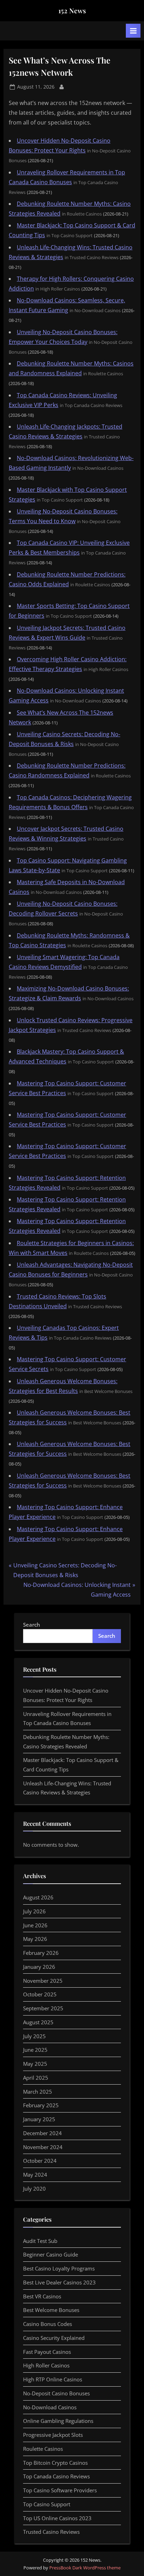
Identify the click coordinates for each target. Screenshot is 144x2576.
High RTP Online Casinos (53, 2379)
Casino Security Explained (54, 2338)
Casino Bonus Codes (48, 2324)
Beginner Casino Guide (51, 2254)
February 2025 (41, 2105)
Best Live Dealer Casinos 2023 (59, 2282)
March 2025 (38, 2092)
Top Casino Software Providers (60, 2490)
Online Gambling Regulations (58, 2421)
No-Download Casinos (50, 2407)
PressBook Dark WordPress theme (85, 2568)
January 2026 (39, 1967)
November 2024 (43, 2147)
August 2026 (38, 1897)
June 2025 (35, 2050)
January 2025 (39, 2119)
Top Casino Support (47, 2504)
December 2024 (42, 2133)
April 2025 (36, 2078)
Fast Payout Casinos (47, 2352)
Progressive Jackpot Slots (53, 2435)
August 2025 (38, 2022)
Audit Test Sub (40, 2241)
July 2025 (34, 2036)
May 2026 (35, 1939)
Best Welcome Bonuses (51, 2310)
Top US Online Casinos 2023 (57, 2518)
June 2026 (35, 1925)
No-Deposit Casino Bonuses (56, 2393)
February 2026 (41, 1953)
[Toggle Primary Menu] (133, 31)
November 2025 (43, 1981)
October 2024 (40, 2161)
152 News (72, 10)
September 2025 (43, 2008)
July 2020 (34, 2189)
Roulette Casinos (43, 2449)
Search (32, 1625)
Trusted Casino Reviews (51, 2532)
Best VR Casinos (42, 2296)
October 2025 (40, 1994)
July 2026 (34, 1911)
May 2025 (35, 2064)
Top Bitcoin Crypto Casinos (55, 2463)
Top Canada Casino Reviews (56, 2476)
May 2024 (35, 2175)
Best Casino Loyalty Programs (59, 2268)
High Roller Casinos (46, 2365)
